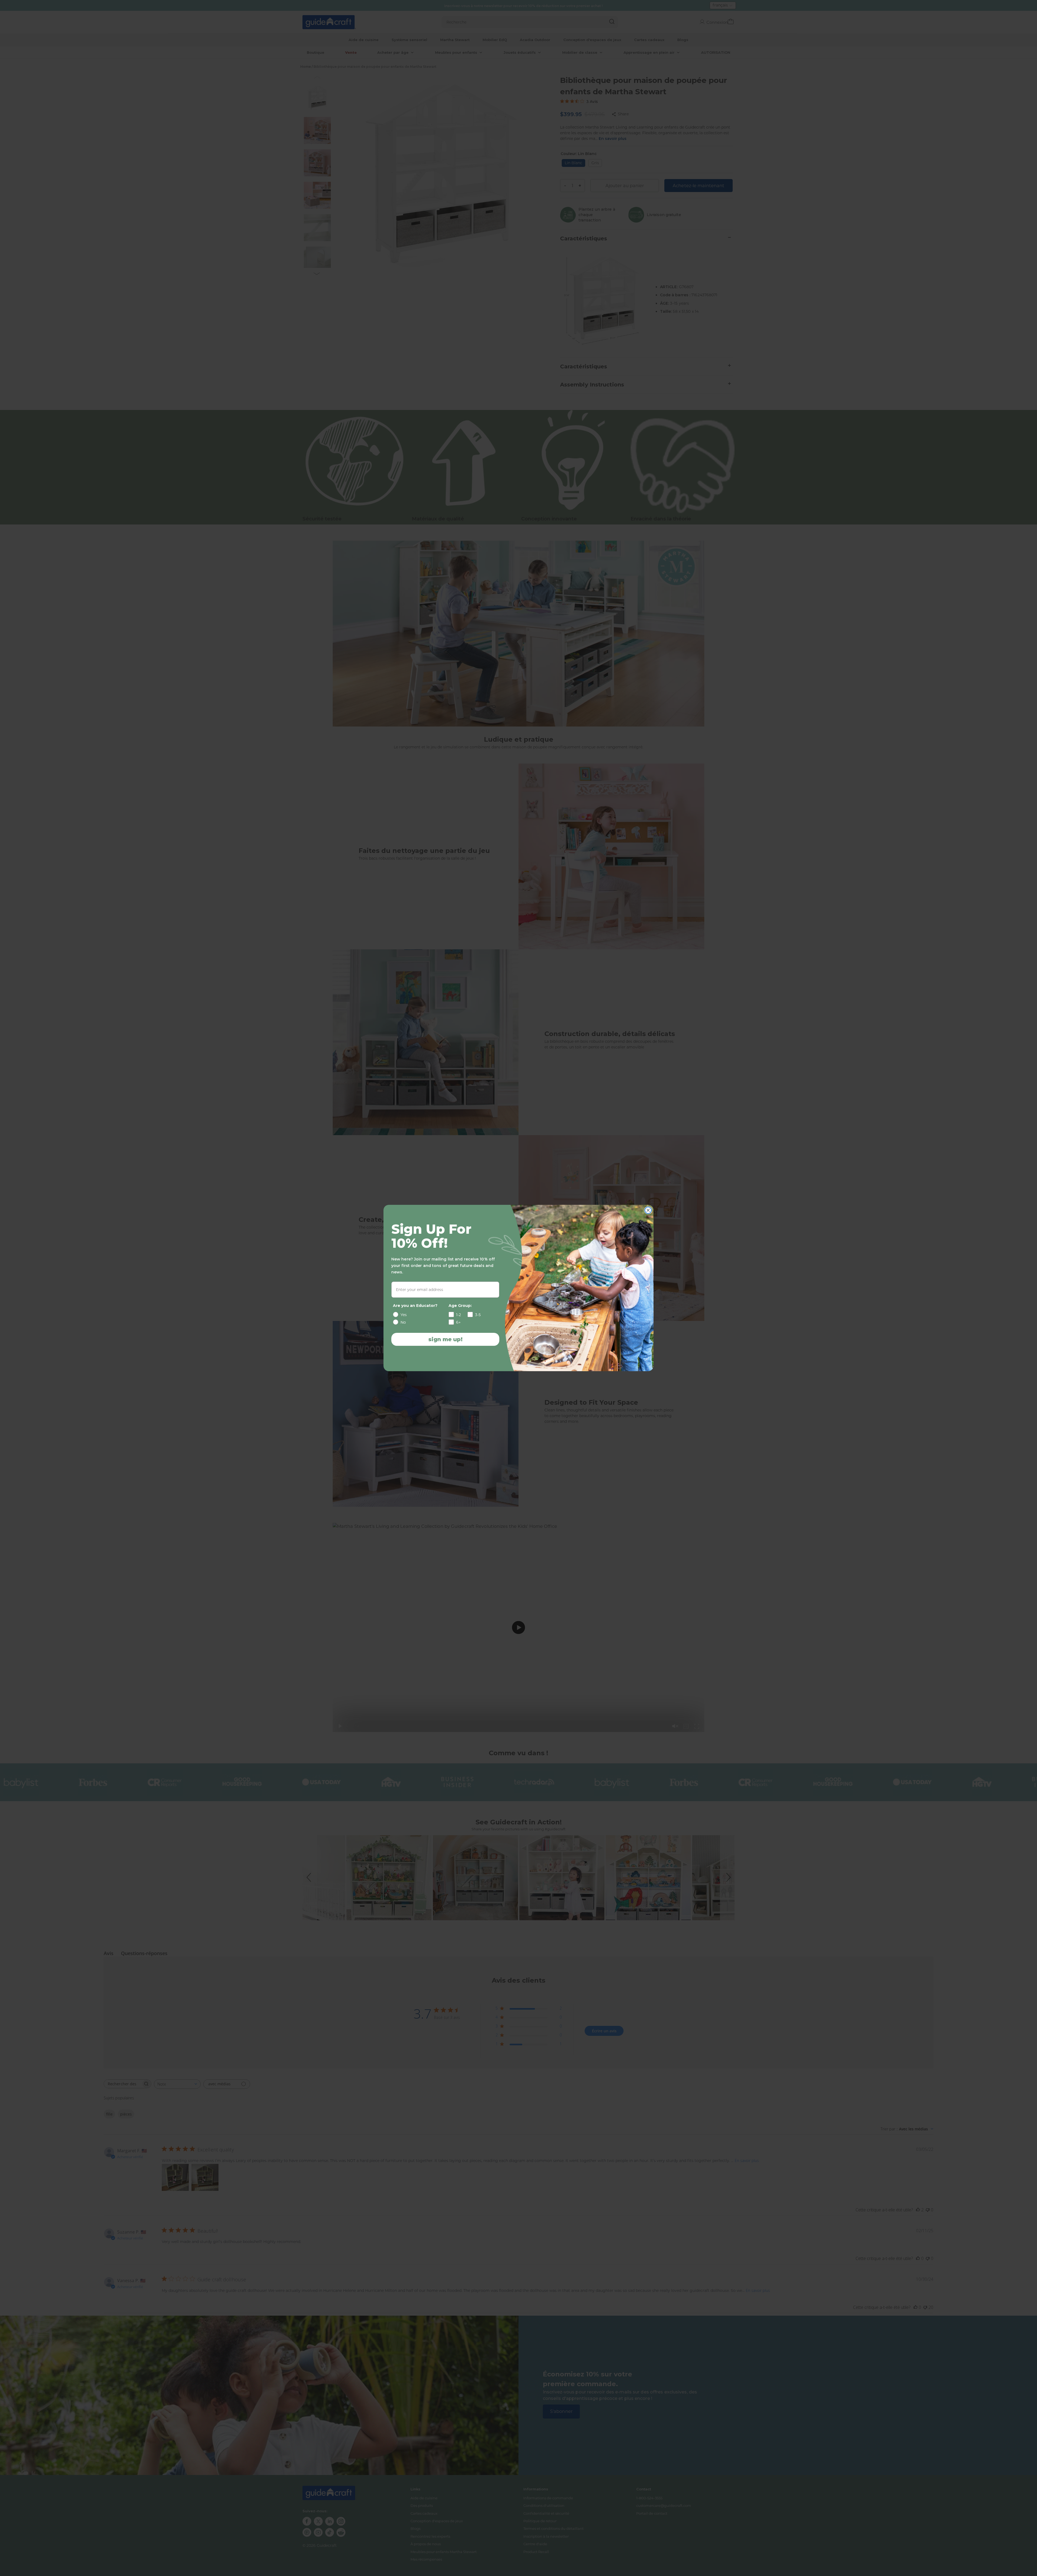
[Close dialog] (648, 1210)
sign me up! (445, 1339)
